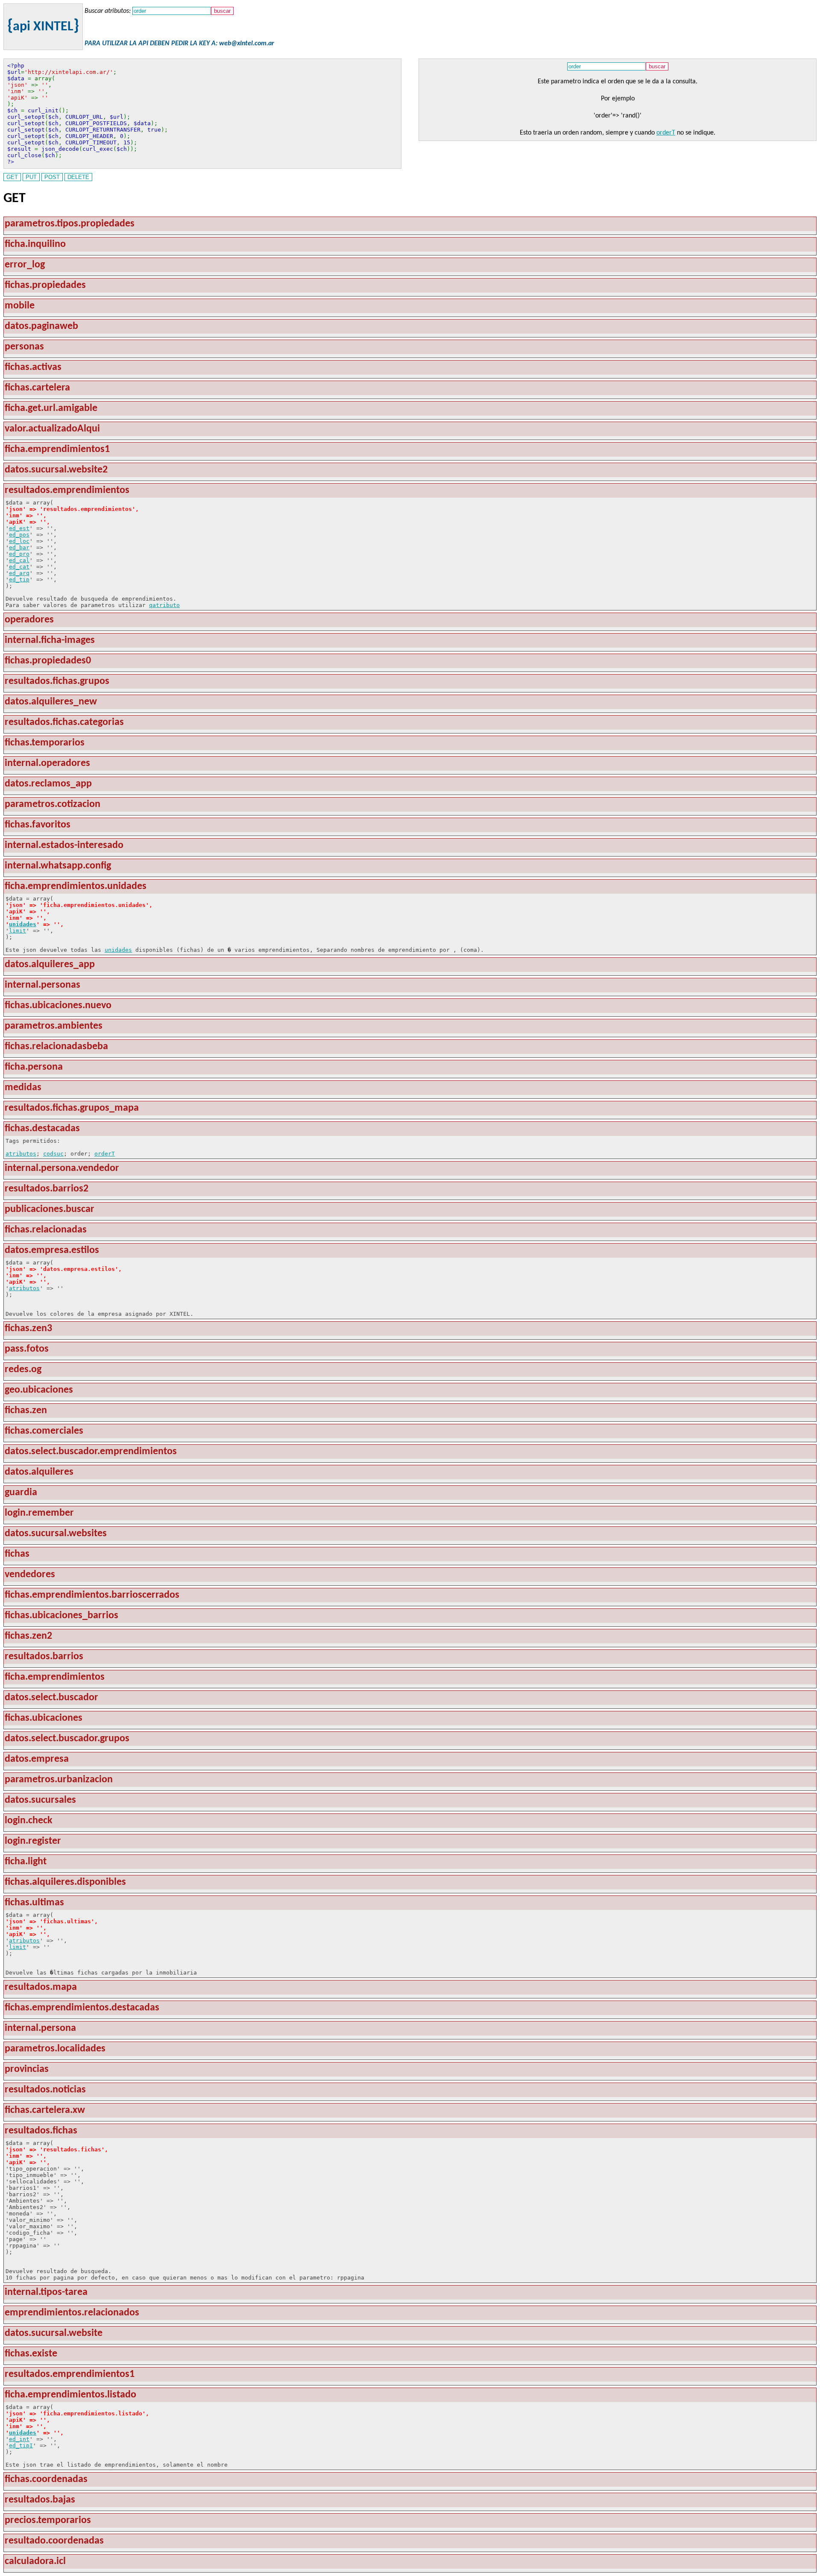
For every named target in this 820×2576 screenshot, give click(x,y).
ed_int (19, 2439)
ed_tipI (21, 2445)
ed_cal (19, 560)
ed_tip (19, 579)
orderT (666, 133)
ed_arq (19, 573)
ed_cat (19, 567)
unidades (23, 924)
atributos (21, 1154)
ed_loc (19, 541)
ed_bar (19, 547)
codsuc (53, 1154)
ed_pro (19, 554)
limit (18, 931)
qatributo (164, 605)
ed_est (19, 528)
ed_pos (19, 535)
